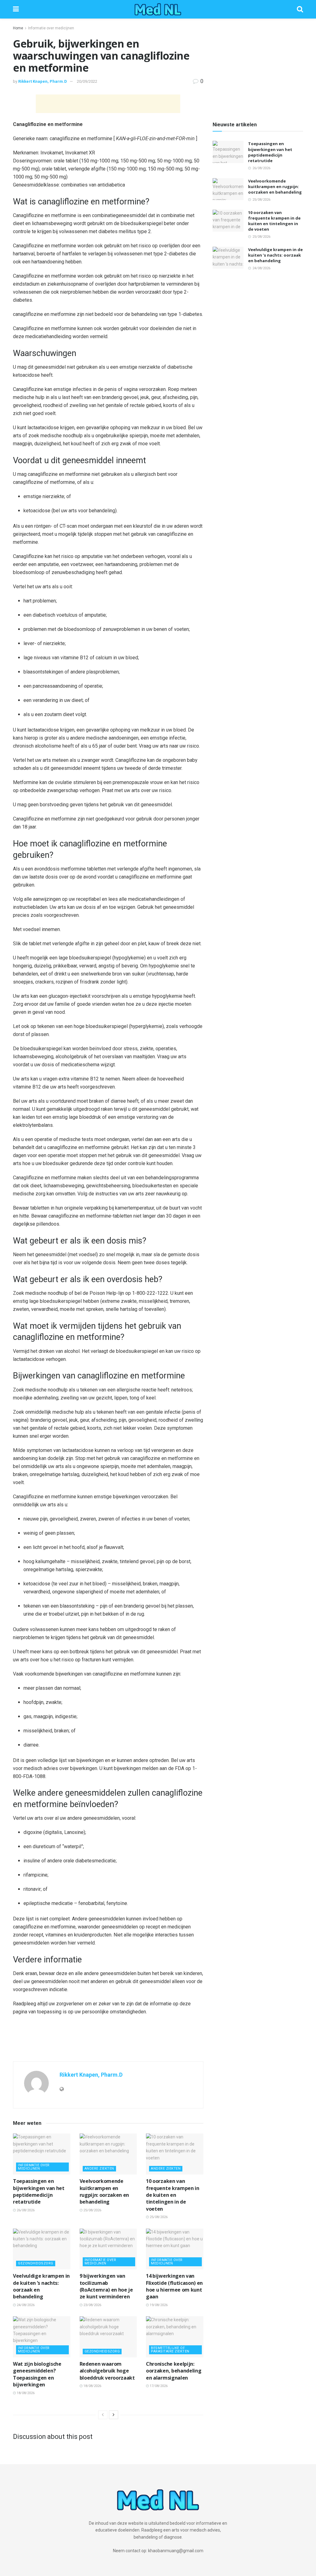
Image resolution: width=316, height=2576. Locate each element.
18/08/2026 (25, 2393)
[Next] (114, 2415)
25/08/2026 (92, 2210)
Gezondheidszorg (36, 2263)
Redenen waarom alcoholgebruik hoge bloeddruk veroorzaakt (107, 2371)
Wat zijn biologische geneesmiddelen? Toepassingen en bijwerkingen (37, 2374)
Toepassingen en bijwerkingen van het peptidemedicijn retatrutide (39, 2191)
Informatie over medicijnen (51, 28)
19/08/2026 (158, 2305)
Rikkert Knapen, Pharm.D (43, 81)
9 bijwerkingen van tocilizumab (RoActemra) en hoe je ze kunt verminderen (106, 2286)
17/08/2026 (158, 2386)
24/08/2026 (25, 2305)
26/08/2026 (25, 2210)
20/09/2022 (87, 81)
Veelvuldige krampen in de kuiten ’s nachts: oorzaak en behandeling (275, 255)
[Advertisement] (108, 104)
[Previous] (103, 2415)
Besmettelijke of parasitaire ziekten (170, 2350)
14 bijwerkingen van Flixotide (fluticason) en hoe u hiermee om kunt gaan (174, 2286)
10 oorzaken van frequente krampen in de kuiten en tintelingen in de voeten (173, 2195)
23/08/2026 (92, 2305)
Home (18, 28)
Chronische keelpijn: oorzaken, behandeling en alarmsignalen (174, 2371)
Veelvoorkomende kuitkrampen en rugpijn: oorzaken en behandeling (104, 2191)
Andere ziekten (99, 2169)
